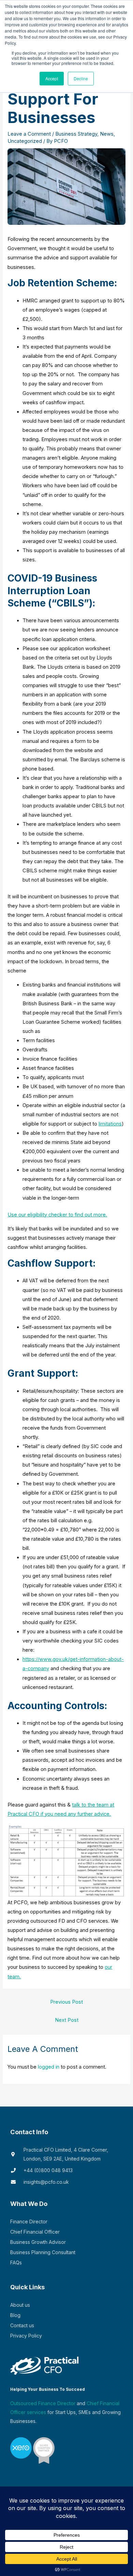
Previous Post (66, 2002)
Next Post (67, 2020)
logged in (49, 2067)
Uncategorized (25, 141)
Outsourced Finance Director (43, 2403)
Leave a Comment (29, 134)
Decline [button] (81, 78)
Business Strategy (76, 134)
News (107, 134)
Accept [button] (52, 78)
